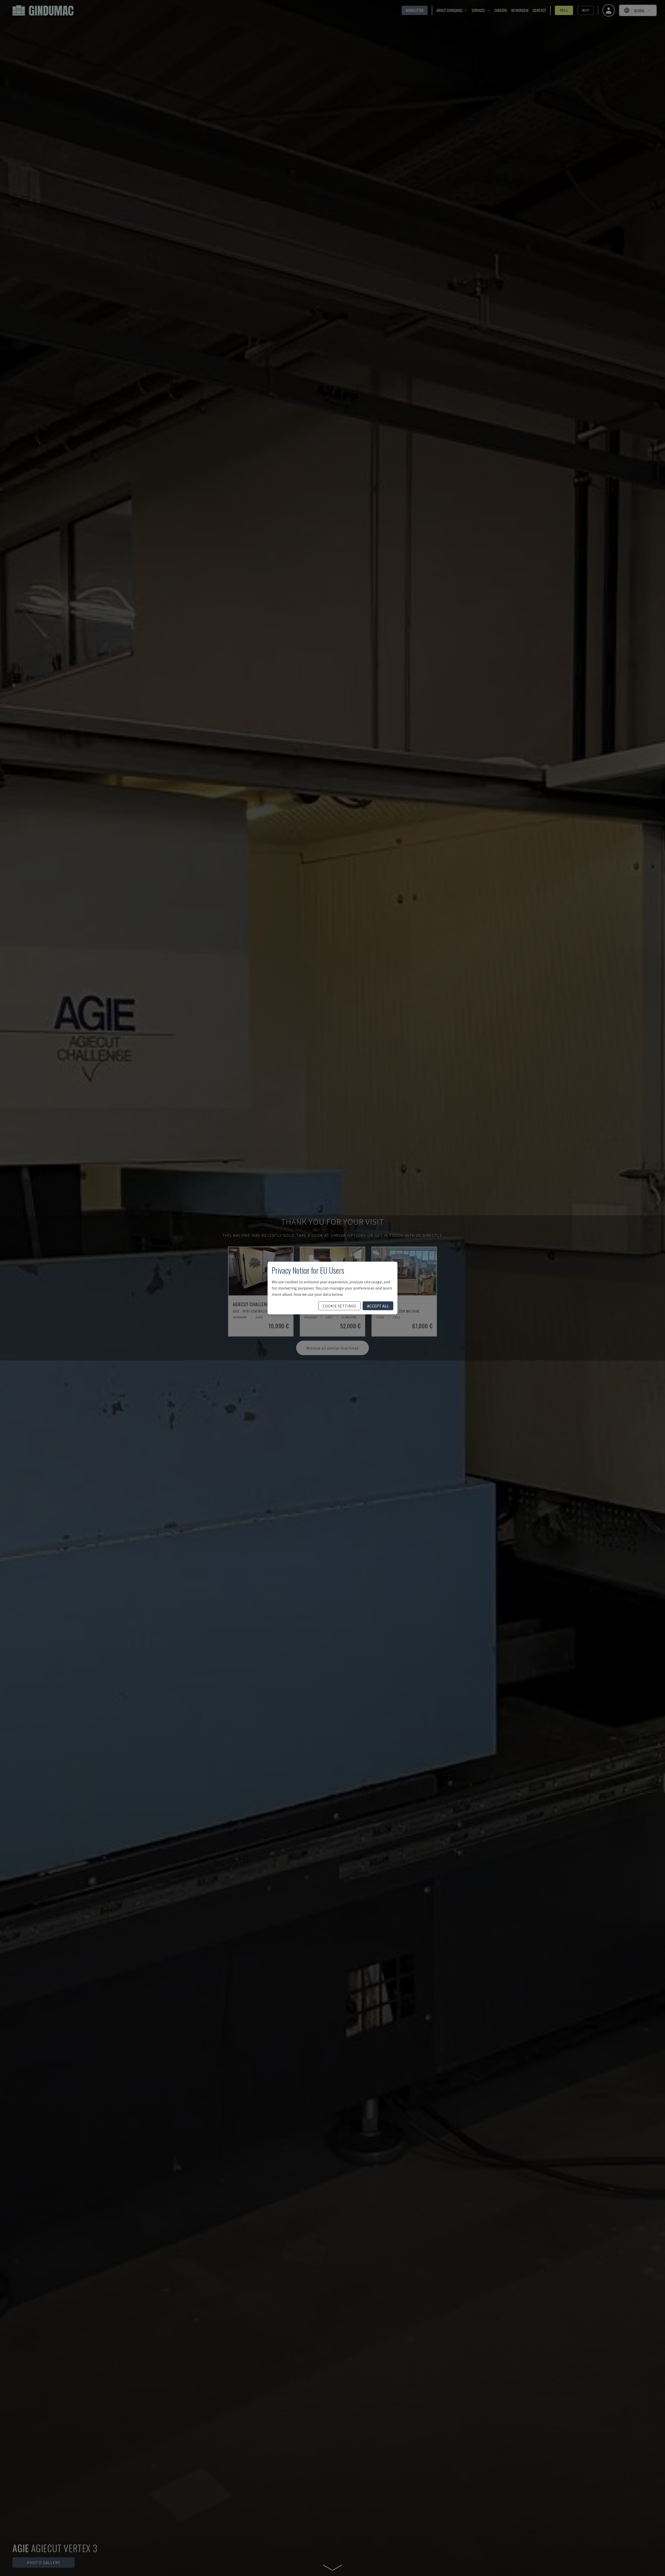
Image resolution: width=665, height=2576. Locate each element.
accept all (378, 1306)
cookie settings (339, 1306)
